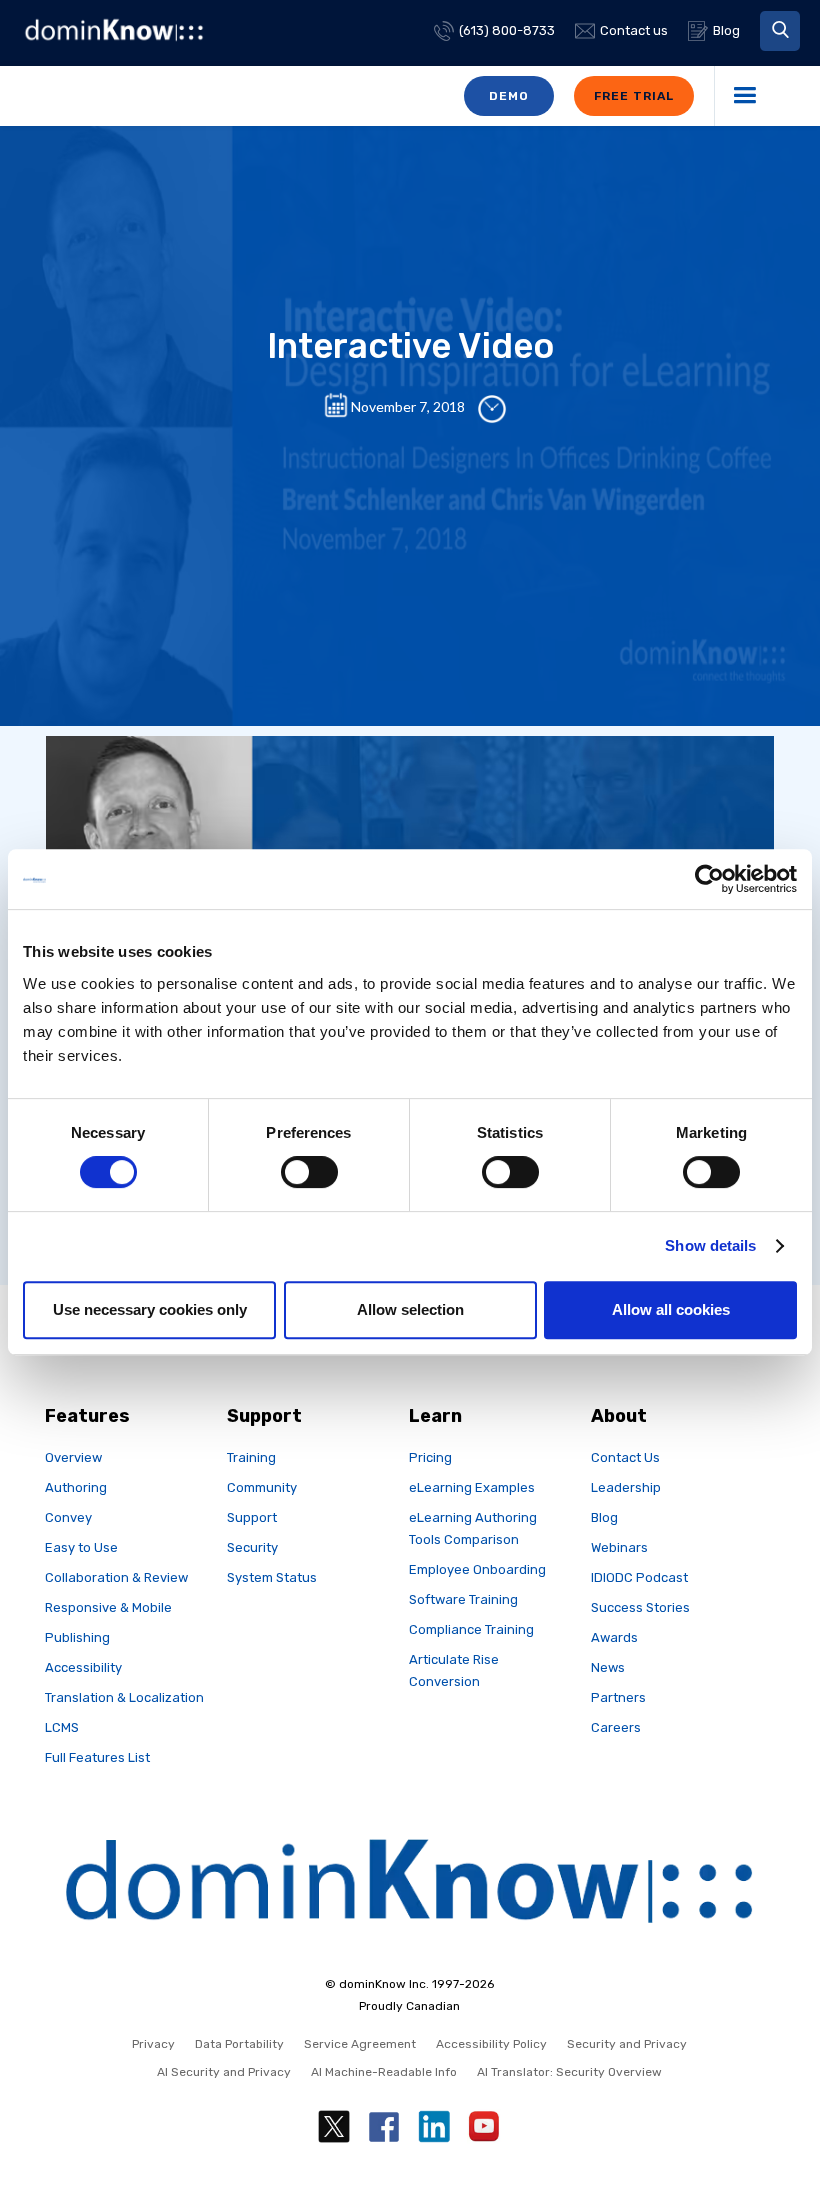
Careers (616, 1727)
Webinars (619, 1547)
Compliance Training (471, 1629)
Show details (710, 1245)
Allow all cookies (671, 1309)
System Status (272, 1577)
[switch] (309, 1172)
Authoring (76, 1487)
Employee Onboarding (477, 1569)
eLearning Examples (472, 1487)
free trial (634, 96)
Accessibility (83, 1667)
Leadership (626, 1487)
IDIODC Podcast (639, 1577)
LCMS (62, 1727)
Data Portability (239, 2044)
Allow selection (410, 1309)
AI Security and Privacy (224, 2072)
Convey (68, 1517)
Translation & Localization (124, 1697)
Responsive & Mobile (108, 1607)
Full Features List (97, 1757)
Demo (509, 96)
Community (262, 1487)
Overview (73, 1457)
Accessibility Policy (491, 2044)
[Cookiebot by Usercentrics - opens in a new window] (709, 879)
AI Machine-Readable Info (384, 2072)
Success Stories (640, 1607)
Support (252, 1517)
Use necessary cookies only (150, 1309)
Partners (618, 1697)
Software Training (463, 1599)
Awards (614, 1637)
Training (251, 1457)
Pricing (430, 1457)
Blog (604, 1517)
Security (252, 1547)
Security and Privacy (627, 2044)
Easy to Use (81, 1547)
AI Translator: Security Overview (569, 2072)
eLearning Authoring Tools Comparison (473, 1528)
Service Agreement (360, 2044)
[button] (780, 31)
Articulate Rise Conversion (454, 1670)
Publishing (77, 1637)
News (608, 1667)
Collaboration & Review (116, 1577)
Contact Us (625, 1457)
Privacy (153, 2044)
